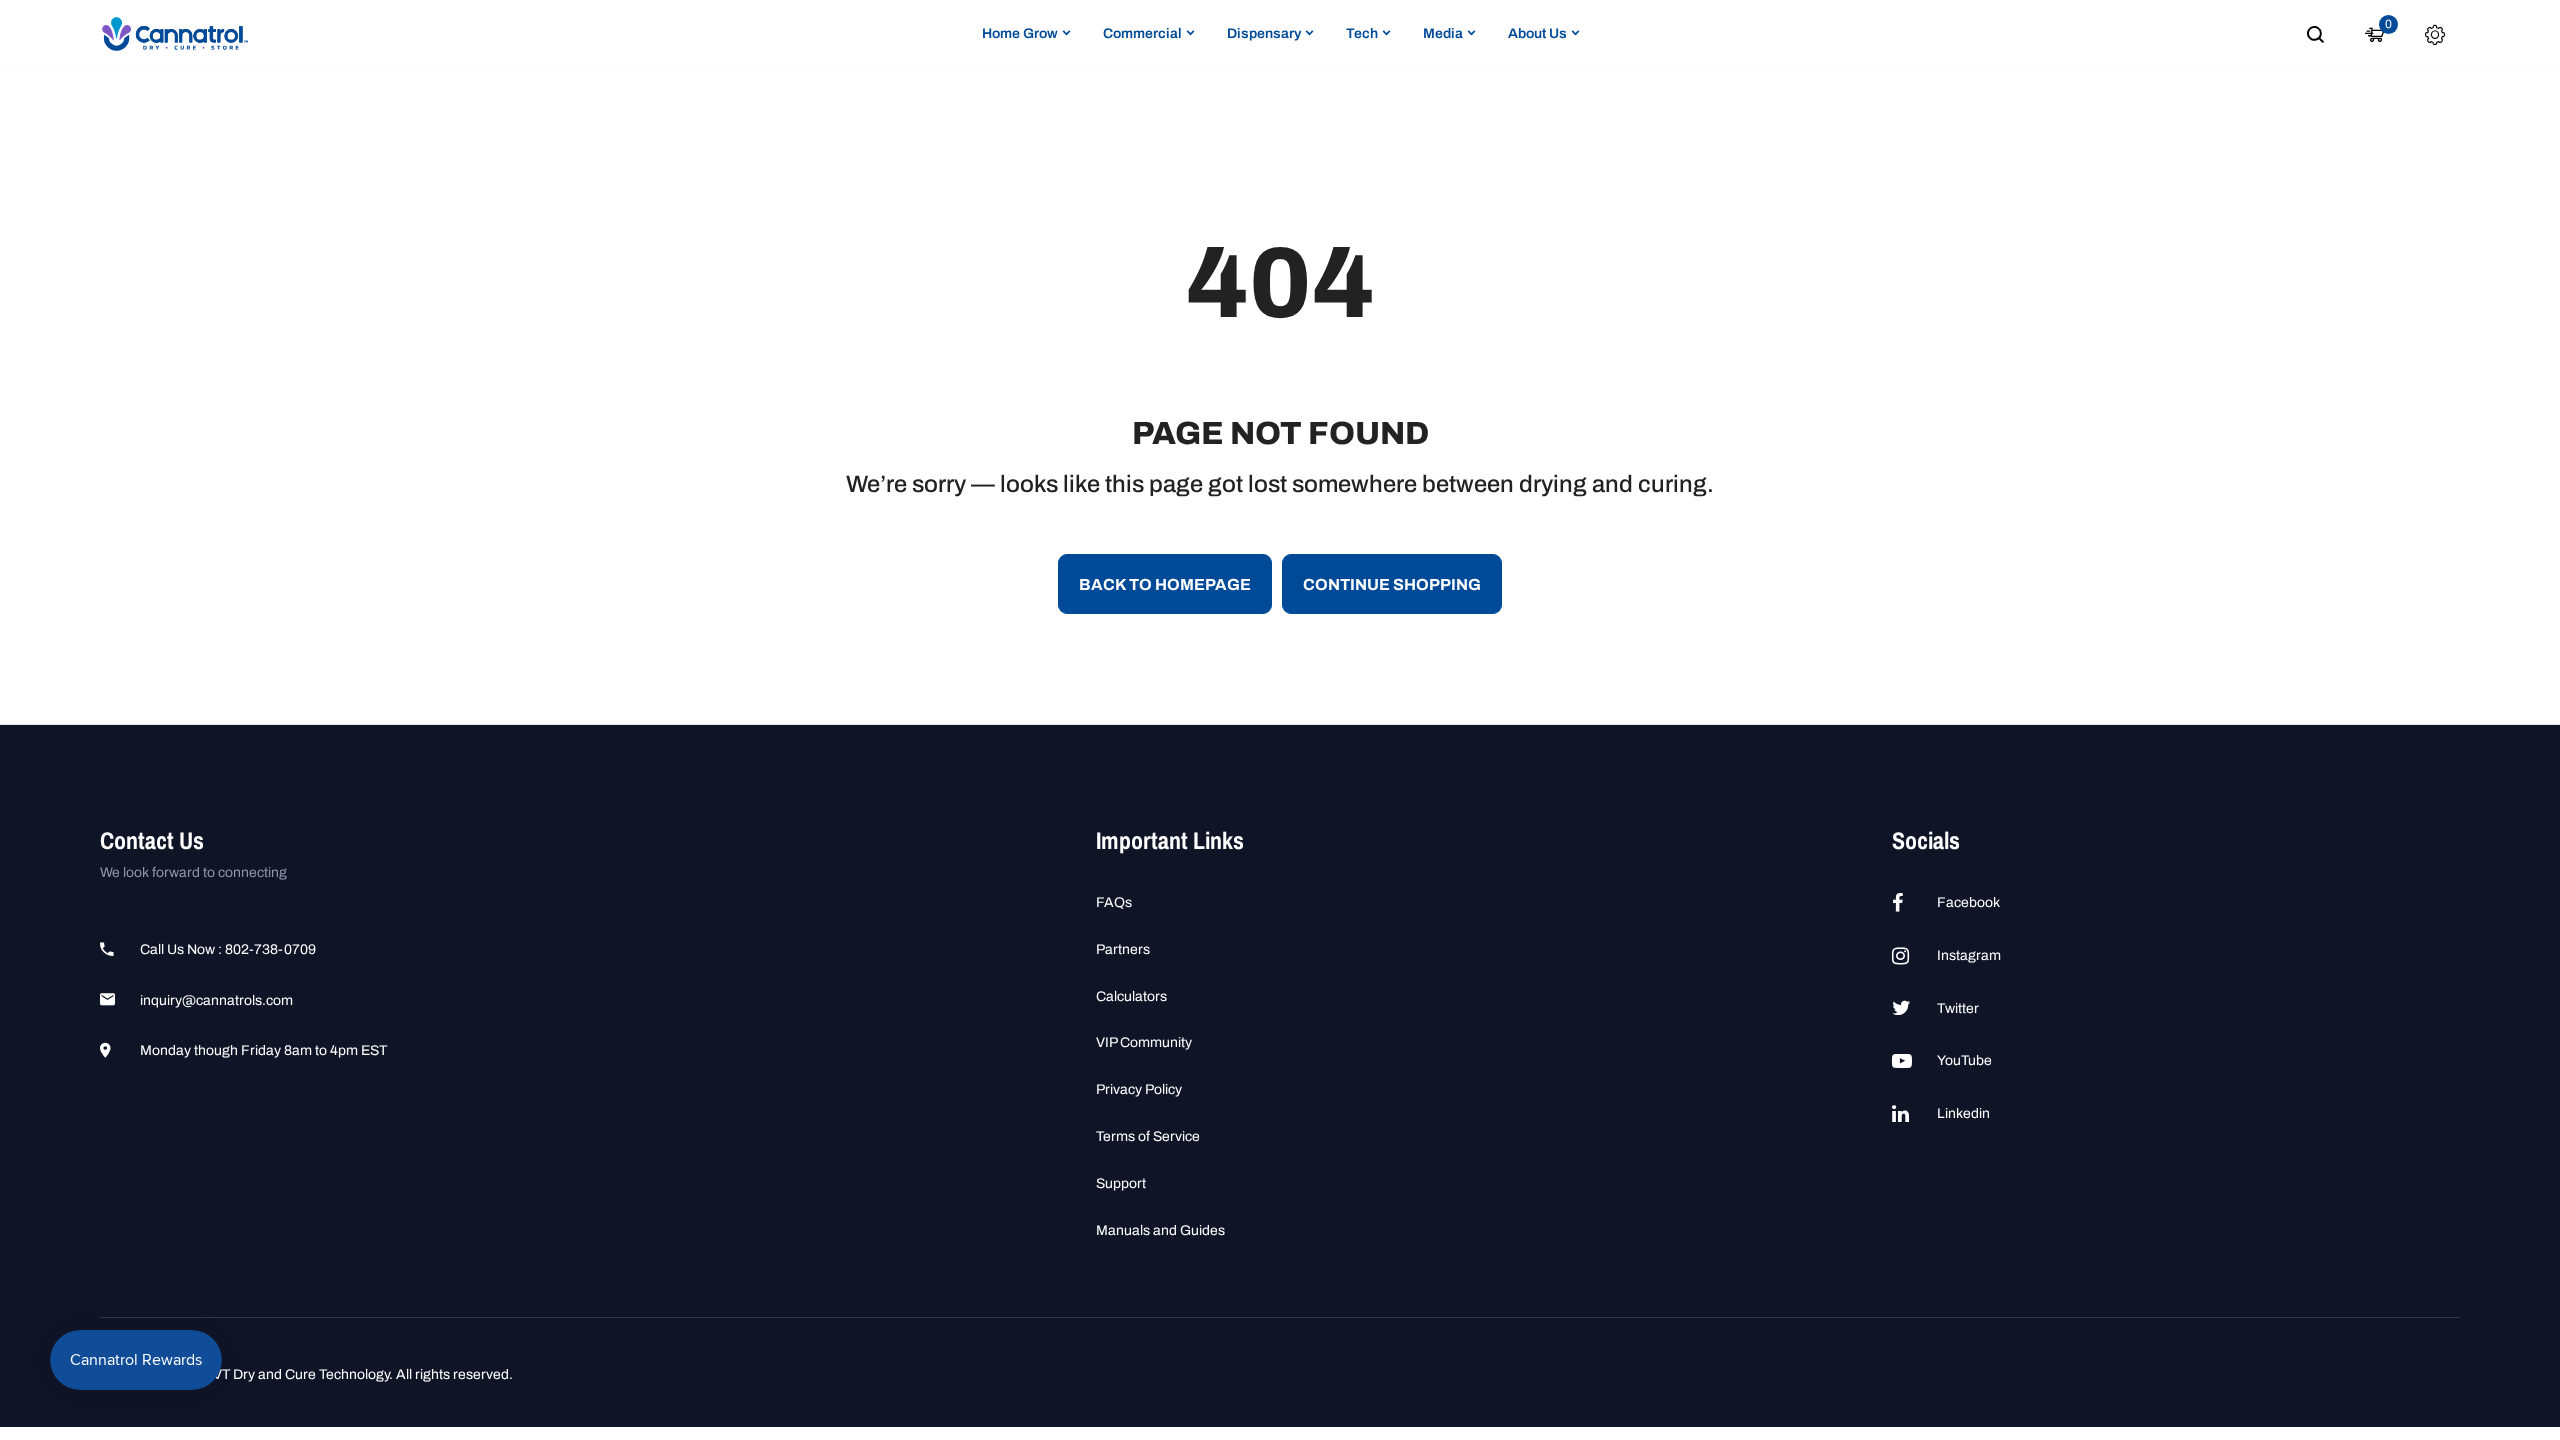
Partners (1123, 949)
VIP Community (1144, 1042)
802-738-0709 (270, 949)
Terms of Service (1148, 1136)
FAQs (1114, 902)
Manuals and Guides (1160, 1230)
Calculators (1131, 996)
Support (1121, 1183)
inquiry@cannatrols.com (216, 1000)
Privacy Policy (1139, 1089)
